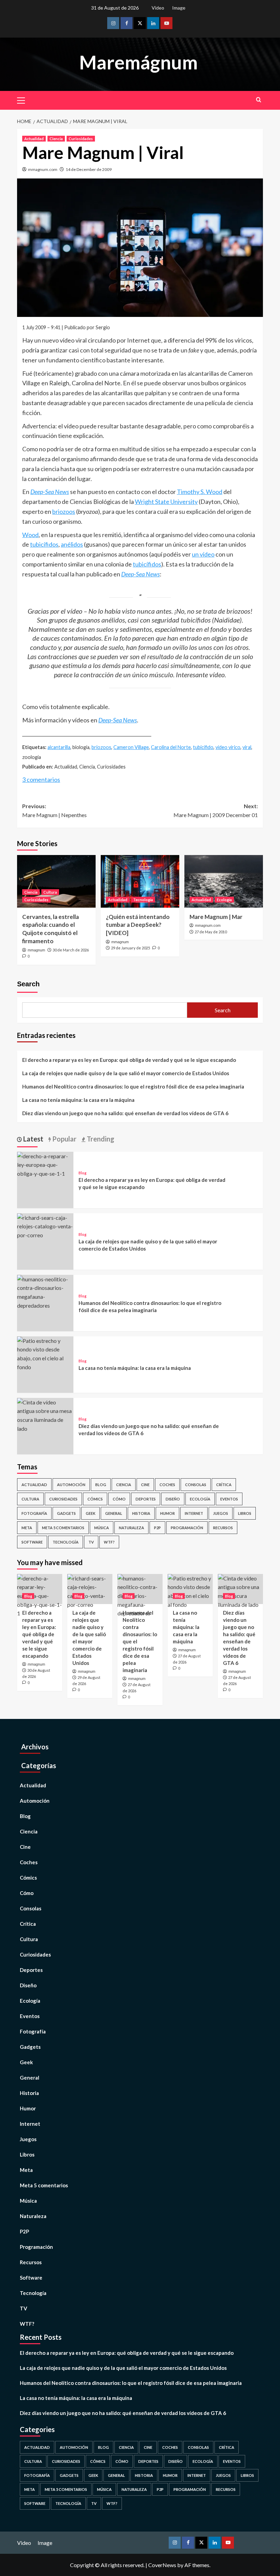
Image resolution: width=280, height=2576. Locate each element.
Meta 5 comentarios (63, 1528)
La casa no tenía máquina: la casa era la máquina (78, 1100)
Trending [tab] (100, 1139)
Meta (27, 1528)
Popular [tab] (64, 1139)
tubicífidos (44, 544)
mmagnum (36, 950)
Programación (187, 1528)
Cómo (119, 1499)
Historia (141, 1513)
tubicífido (203, 747)
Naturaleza (131, 1528)
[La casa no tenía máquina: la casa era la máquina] (45, 1353)
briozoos (64, 511)
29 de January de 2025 (130, 948)
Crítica (224, 1485)
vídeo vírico (228, 747)
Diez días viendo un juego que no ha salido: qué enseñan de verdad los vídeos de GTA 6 (125, 1113)
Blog (82, 1173)
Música (102, 1528)
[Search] (259, 100)
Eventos (229, 1499)
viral (247, 747)
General (114, 1513)
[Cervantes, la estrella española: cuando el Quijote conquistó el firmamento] (56, 881)
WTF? (109, 1542)
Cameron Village (131, 747)
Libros (245, 1513)
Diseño (173, 1499)
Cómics (95, 1499)
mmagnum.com (43, 169)
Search (28, 984)
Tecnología (143, 900)
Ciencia (56, 139)
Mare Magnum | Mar (216, 917)
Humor (167, 1513)
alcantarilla (59, 747)
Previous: (54, 810)
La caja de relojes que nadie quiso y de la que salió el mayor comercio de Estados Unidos (126, 1073)
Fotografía (34, 1513)
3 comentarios (41, 779)
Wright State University (166, 502)
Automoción (71, 1485)
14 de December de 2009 (89, 169)
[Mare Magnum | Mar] (224, 881)
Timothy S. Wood (200, 492)
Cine (145, 1485)
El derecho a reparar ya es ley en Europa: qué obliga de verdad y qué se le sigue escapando (129, 1060)
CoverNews (162, 2565)
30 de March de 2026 (71, 950)
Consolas (196, 1485)
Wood (30, 535)
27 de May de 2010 (211, 932)
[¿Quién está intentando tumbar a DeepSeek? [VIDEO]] (140, 881)
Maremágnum (138, 62)
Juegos (221, 1513)
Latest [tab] (33, 1139)
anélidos (72, 544)
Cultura (50, 892)
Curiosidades (81, 139)
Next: (216, 810)
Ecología (224, 900)
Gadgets (66, 1513)
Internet (194, 1513)
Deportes (146, 1499)
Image (179, 8)
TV (91, 1542)
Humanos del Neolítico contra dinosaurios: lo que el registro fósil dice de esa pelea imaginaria (133, 1086)
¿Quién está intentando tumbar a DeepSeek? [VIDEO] (138, 925)
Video (158, 8)
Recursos (223, 1528)
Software (32, 1542)
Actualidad (34, 139)
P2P (157, 1528)
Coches (167, 1485)
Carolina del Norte (171, 747)
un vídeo (203, 554)
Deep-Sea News (118, 720)
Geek (90, 1513)
